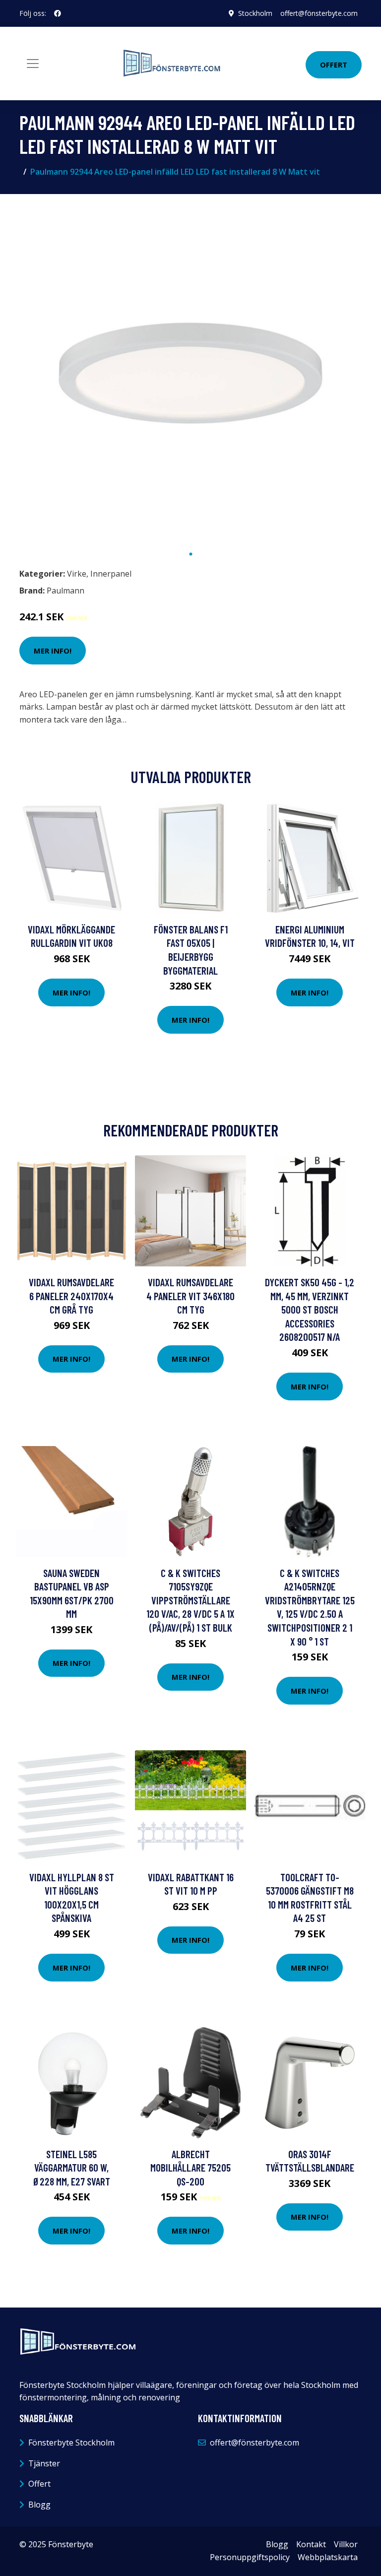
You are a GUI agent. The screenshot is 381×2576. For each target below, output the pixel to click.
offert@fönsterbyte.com (319, 13)
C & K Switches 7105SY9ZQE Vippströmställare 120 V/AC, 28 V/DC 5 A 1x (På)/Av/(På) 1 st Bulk (190, 1600)
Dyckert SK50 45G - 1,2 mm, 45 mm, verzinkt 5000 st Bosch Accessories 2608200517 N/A (310, 1309)
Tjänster (44, 2463)
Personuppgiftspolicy (250, 2557)
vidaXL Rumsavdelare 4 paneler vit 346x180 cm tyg (190, 1296)
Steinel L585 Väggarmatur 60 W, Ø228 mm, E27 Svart (72, 2168)
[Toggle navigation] (33, 64)
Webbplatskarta (328, 2557)
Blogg (39, 2505)
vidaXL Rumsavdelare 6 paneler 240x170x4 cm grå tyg (71, 1296)
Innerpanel (111, 574)
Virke (77, 574)
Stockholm (255, 13)
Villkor (346, 2544)
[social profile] (58, 13)
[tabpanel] (190, 373)
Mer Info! (53, 651)
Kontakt (311, 2544)
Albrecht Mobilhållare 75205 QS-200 (190, 2168)
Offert (334, 65)
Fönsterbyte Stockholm (71, 2443)
